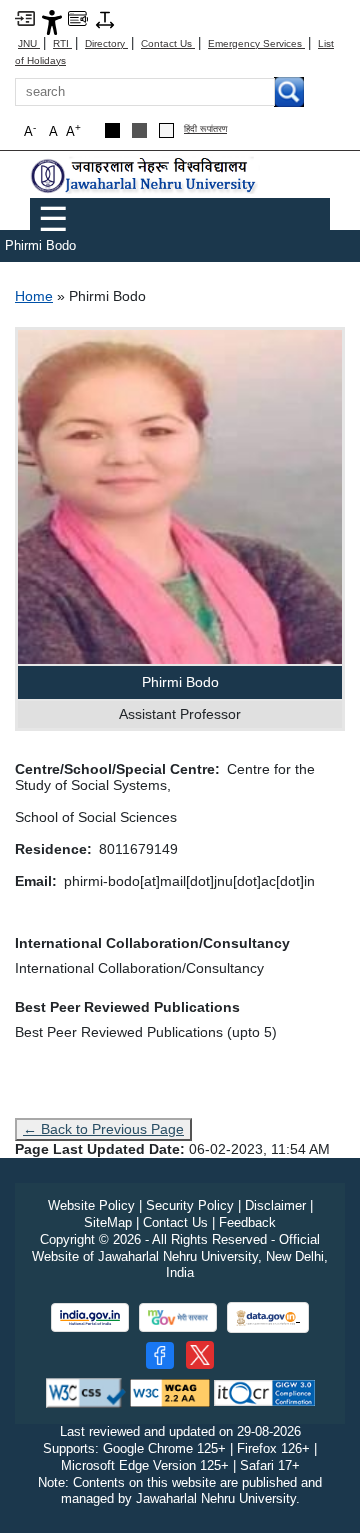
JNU (29, 43)
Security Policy (190, 1205)
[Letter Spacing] (105, 18)
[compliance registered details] (264, 1392)
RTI (62, 43)
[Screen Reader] (78, 17)
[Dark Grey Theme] (139, 130)
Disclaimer (275, 1205)
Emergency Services (256, 43)
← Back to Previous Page (103, 1129)
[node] (145, 175)
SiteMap (108, 1222)
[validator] (86, 1392)
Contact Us (168, 43)
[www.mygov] (178, 1317)
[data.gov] (268, 1317)
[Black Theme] (112, 130)
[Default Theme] (166, 130)
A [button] (73, 130)
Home (34, 296)
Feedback (247, 1222)
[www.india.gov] (90, 1317)
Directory (106, 43)
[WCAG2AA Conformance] (170, 1392)
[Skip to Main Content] (25, 17)
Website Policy (91, 1205)
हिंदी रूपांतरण (205, 129)
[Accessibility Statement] (52, 21)
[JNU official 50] (200, 1355)
